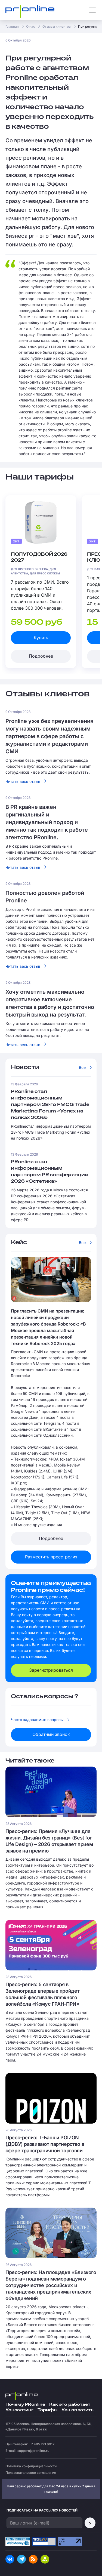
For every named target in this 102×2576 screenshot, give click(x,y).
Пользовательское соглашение (31, 2473)
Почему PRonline (25, 2405)
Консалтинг (19, 2410)
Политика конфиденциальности (31, 2466)
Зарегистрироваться (51, 1670)
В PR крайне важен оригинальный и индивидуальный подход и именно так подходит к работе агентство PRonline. (47, 822)
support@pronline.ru (33, 2451)
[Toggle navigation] (92, 10)
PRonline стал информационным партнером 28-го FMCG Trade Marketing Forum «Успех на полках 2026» (50, 1105)
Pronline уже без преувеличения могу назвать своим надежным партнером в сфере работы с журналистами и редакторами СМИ (49, 736)
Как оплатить (77, 2410)
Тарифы (47, 2410)
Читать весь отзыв (23, 781)
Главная (12, 26)
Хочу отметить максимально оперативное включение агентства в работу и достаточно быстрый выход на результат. (47, 1029)
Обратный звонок (51, 1734)
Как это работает (70, 2405)
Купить (41, 638)
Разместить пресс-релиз (51, 1557)
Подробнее (41, 656)
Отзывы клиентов (57, 26)
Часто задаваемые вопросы (37, 1720)
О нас (31, 26)
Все (82, 1067)
